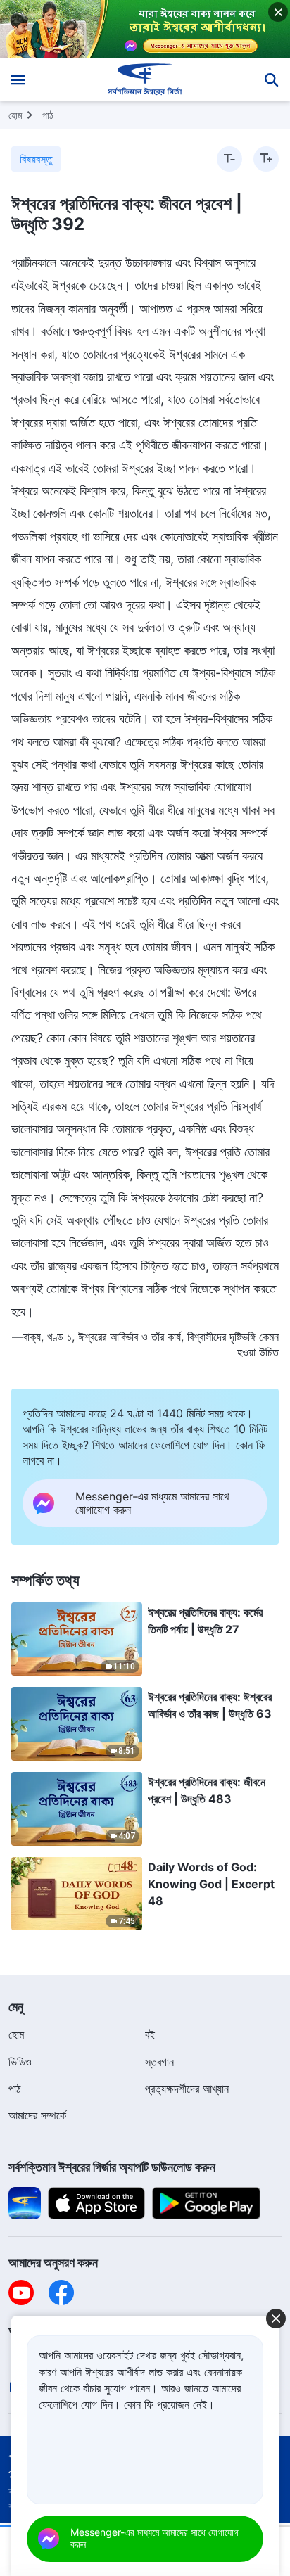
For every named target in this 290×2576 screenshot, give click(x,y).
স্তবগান (159, 2062)
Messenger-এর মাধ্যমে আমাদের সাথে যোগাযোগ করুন (155, 2538)
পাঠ (48, 115)
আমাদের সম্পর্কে (37, 2115)
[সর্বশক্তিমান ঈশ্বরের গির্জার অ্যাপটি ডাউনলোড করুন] (25, 2202)
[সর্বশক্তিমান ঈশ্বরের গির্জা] (145, 79)
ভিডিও (20, 2062)
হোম (15, 115)
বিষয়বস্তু (36, 159)
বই (150, 2034)
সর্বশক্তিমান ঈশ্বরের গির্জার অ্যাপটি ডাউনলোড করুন (112, 2167)
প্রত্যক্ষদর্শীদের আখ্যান (187, 2089)
